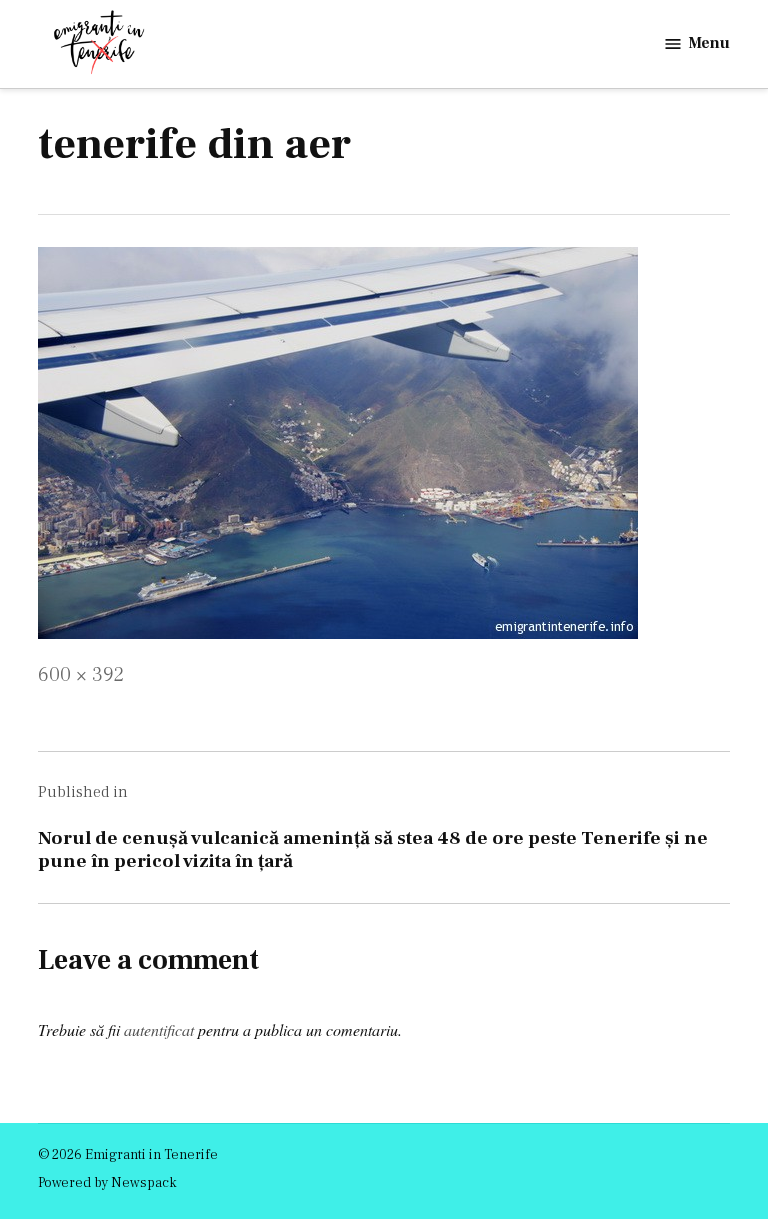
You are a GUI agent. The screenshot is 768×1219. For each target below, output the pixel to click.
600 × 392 (81, 675)
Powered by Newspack (107, 1183)
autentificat (159, 1029)
